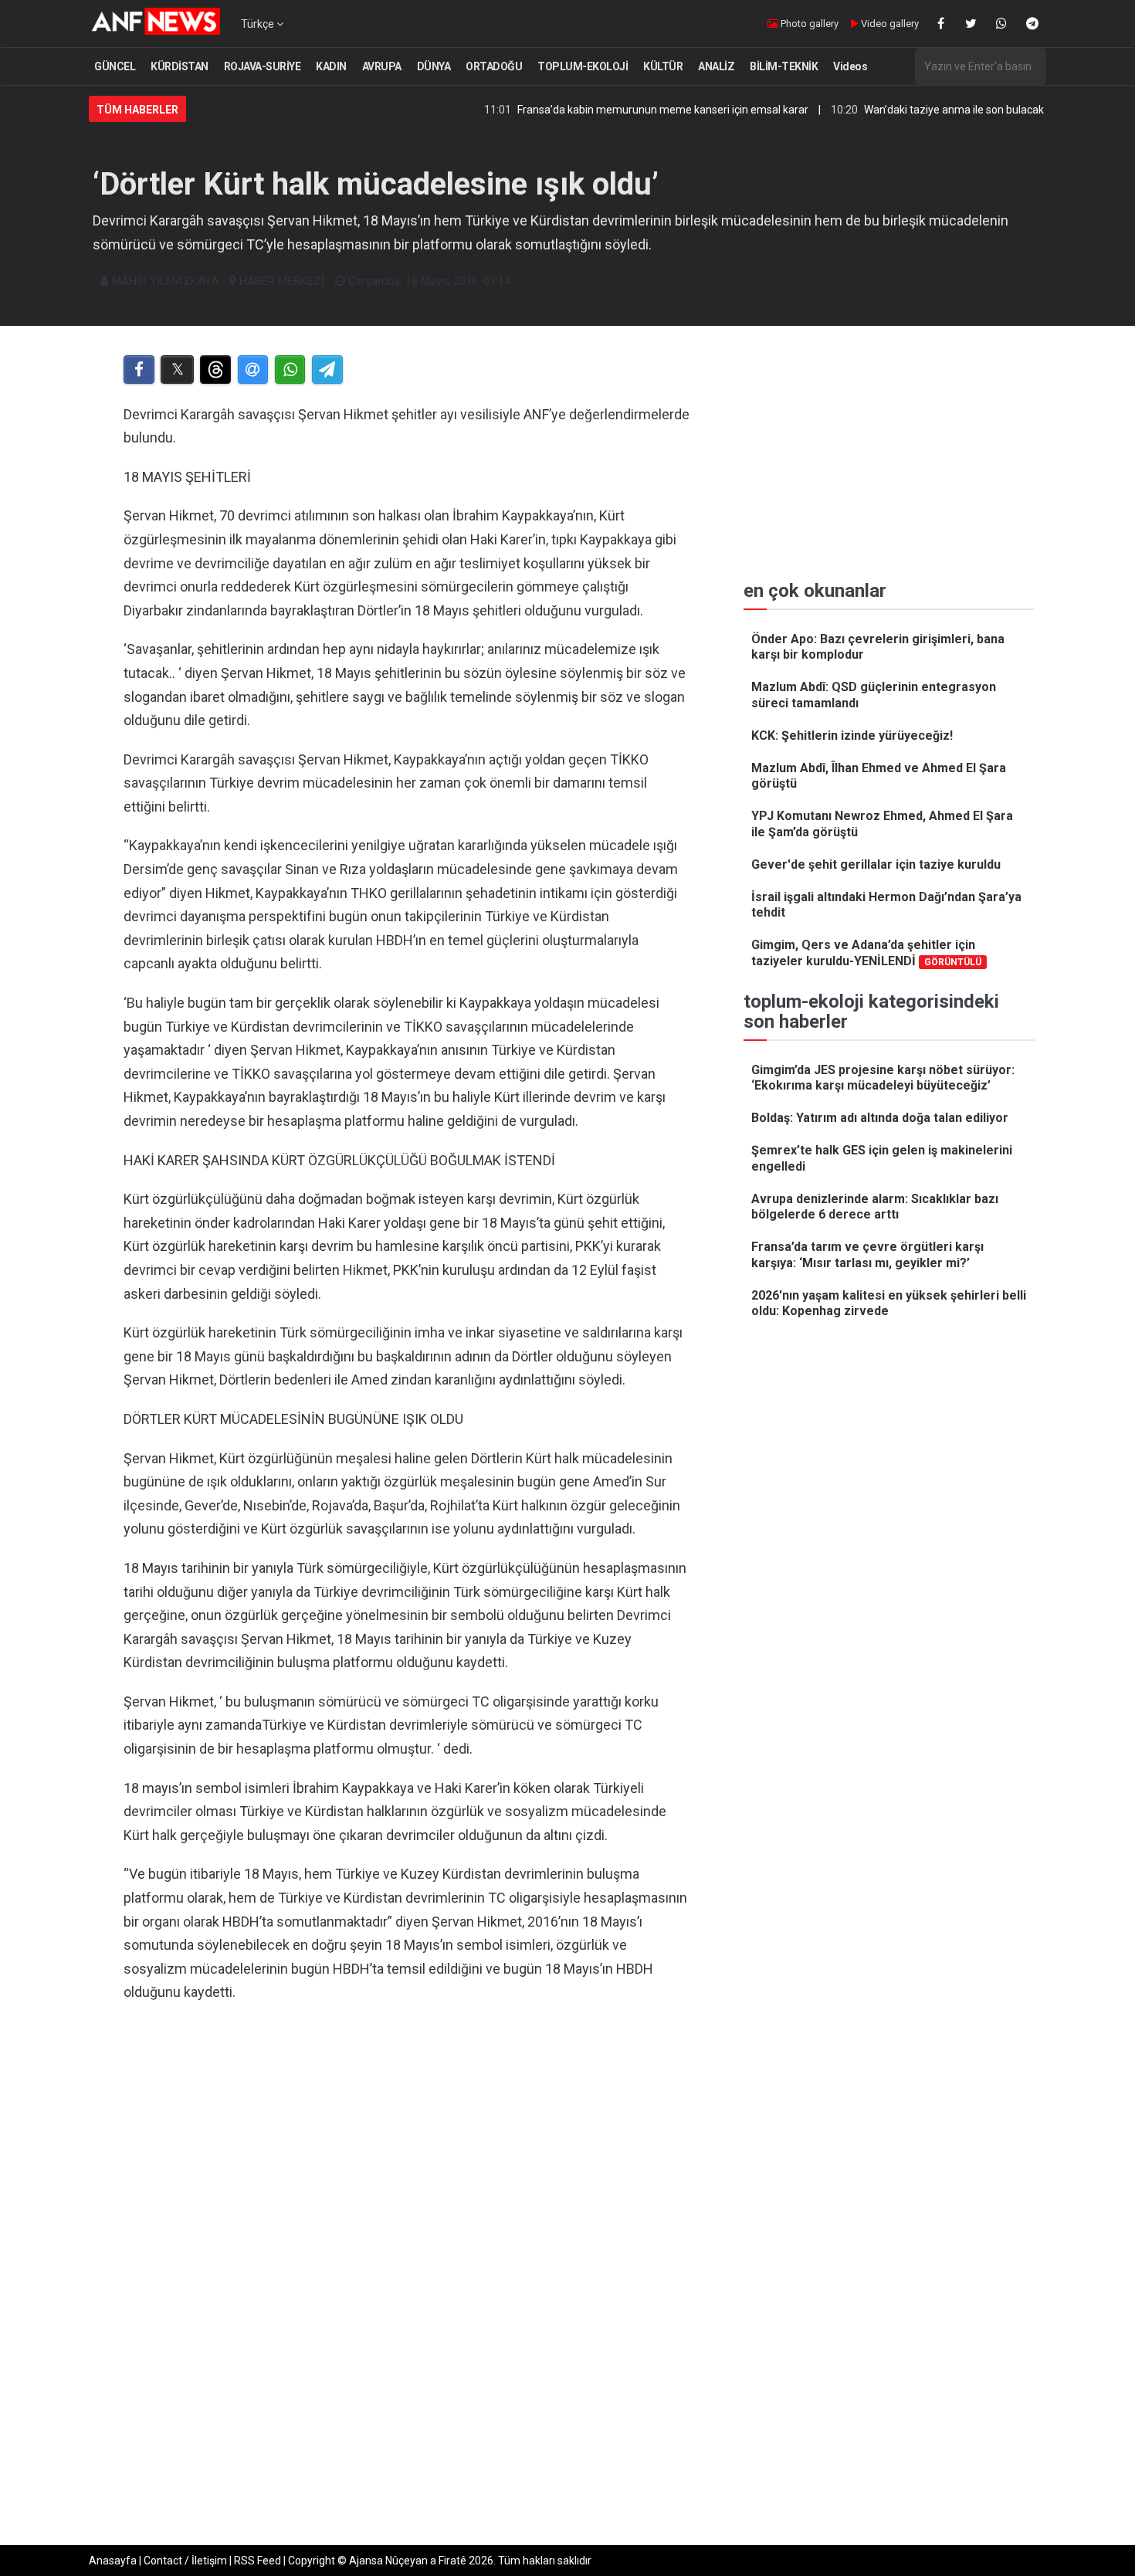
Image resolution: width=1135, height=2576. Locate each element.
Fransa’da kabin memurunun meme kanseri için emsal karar (605, 110)
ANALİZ (716, 66)
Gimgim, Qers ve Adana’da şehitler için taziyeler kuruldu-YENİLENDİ (866, 953)
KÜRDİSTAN (180, 66)
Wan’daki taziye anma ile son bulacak (896, 110)
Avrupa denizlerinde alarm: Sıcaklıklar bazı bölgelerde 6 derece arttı (875, 1207)
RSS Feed (257, 2561)
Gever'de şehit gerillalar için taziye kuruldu (876, 864)
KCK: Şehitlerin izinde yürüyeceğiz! (852, 736)
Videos (850, 66)
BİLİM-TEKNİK (784, 66)
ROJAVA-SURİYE (263, 66)
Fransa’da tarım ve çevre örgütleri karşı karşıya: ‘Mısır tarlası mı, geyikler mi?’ (867, 1255)
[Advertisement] (407, 2174)
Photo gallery (808, 24)
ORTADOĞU (494, 66)
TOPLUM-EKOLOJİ (583, 66)
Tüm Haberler (137, 110)
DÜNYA (434, 66)
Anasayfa (113, 2561)
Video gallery (889, 24)
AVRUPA (382, 66)
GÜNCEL (115, 66)
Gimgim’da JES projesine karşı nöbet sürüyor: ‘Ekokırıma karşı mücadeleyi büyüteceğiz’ (883, 1078)
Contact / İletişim (185, 2561)
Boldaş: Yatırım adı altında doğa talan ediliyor (880, 1118)
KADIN (331, 66)
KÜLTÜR (663, 66)
